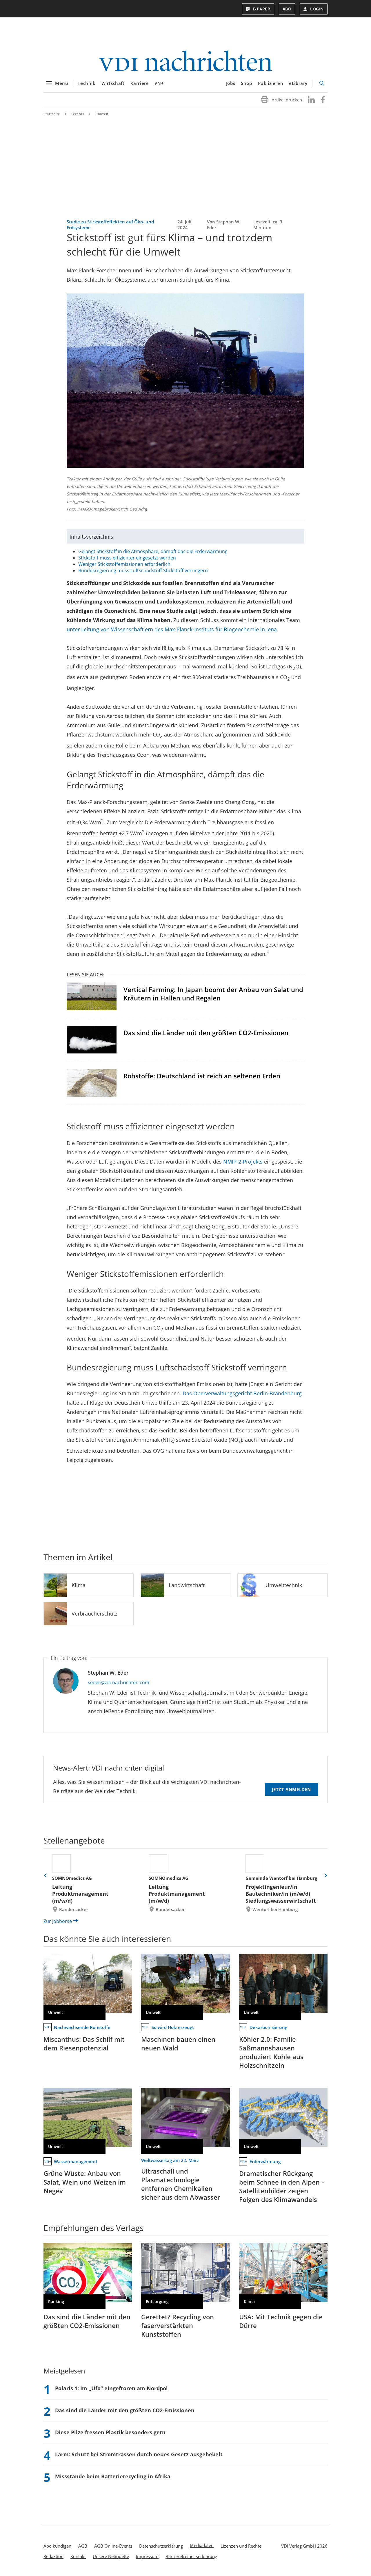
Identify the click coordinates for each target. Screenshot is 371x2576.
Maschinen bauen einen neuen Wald (178, 2043)
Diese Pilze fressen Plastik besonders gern (110, 2432)
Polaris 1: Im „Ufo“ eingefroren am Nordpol (111, 2388)
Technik (87, 83)
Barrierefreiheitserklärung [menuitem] (191, 2556)
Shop (246, 83)
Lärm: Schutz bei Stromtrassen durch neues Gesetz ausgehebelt (139, 2454)
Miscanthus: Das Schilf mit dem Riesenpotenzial (84, 2043)
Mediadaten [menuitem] (202, 2545)
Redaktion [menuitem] (53, 2556)
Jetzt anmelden (291, 1789)
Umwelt (102, 114)
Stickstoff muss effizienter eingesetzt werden (127, 558)
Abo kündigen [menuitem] (57, 2546)
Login (317, 9)
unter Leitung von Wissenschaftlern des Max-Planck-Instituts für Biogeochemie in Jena (172, 629)
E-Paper (262, 9)
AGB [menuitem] (83, 2546)
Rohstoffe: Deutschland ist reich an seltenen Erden (202, 1076)
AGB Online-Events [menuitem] (113, 2546)
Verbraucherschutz (94, 1614)
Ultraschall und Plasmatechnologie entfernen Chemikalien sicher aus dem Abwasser (181, 2184)
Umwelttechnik (284, 1585)
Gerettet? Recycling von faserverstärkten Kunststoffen (178, 2325)
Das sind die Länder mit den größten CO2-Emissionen (206, 1033)
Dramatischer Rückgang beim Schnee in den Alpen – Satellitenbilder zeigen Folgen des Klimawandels (282, 2186)
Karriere (140, 83)
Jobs (231, 83)
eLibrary (298, 83)
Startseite (52, 114)
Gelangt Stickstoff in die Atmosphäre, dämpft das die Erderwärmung (153, 551)
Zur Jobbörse (58, 1921)
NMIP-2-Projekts (243, 1162)
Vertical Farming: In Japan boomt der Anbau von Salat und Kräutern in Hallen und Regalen (213, 994)
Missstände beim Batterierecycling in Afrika (113, 2476)
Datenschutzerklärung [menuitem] (161, 2546)
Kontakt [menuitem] (78, 2556)
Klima (79, 1585)
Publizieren (271, 83)
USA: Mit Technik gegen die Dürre (281, 2321)
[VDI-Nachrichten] (185, 62)
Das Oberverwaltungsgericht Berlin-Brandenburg (242, 1393)
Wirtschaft (113, 83)
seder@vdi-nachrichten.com (119, 1682)
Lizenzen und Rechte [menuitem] (241, 2546)
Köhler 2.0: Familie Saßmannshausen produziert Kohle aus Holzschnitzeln (271, 2052)
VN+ (159, 83)
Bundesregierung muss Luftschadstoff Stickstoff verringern (143, 570)
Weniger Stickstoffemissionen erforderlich (124, 564)
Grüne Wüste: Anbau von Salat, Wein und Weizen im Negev (85, 2182)
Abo (287, 9)
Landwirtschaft (187, 1585)
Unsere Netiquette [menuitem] (111, 2556)
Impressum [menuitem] (147, 2556)
